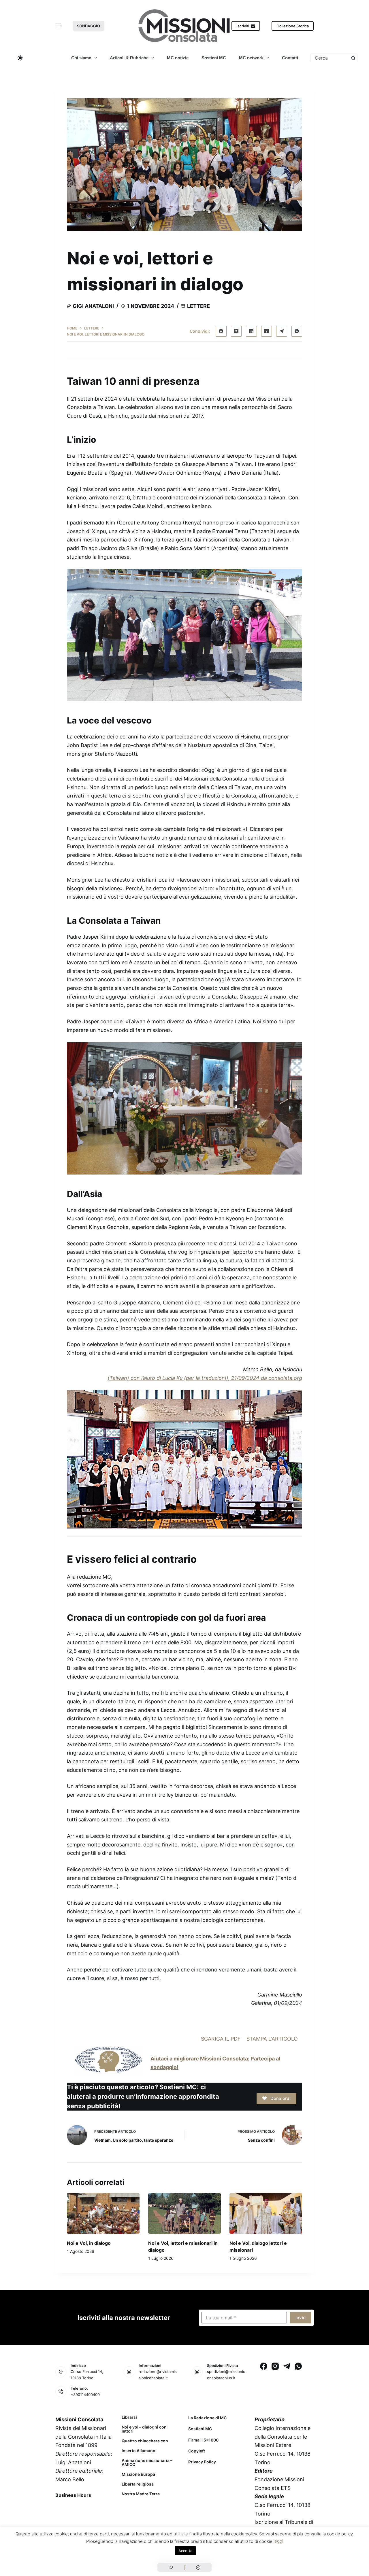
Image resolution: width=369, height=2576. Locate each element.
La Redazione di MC (207, 2418)
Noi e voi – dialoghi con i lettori (145, 2429)
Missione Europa (138, 2474)
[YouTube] (106, 2508)
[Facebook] (221, 331)
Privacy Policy (202, 2462)
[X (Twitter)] (236, 331)
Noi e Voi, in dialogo (89, 2243)
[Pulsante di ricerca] (353, 58)
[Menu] (58, 26)
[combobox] (330, 58)
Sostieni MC (214, 58)
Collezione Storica (293, 26)
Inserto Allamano (139, 2451)
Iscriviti (243, 26)
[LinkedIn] (251, 331)
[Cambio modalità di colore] (20, 58)
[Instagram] (275, 2366)
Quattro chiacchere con (145, 2441)
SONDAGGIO (89, 26)
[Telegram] (282, 331)
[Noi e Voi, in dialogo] (103, 2213)
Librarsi (129, 2417)
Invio (301, 2318)
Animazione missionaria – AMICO (147, 2463)
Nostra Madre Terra (141, 2494)
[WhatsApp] (297, 331)
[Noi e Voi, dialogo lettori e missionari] (266, 2213)
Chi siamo (81, 58)
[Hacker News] (267, 331)
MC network (251, 58)
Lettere (198, 306)
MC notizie (178, 58)
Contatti (290, 58)
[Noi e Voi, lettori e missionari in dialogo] (184, 2213)
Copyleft (197, 2451)
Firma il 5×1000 (203, 2440)
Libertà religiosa (138, 2484)
